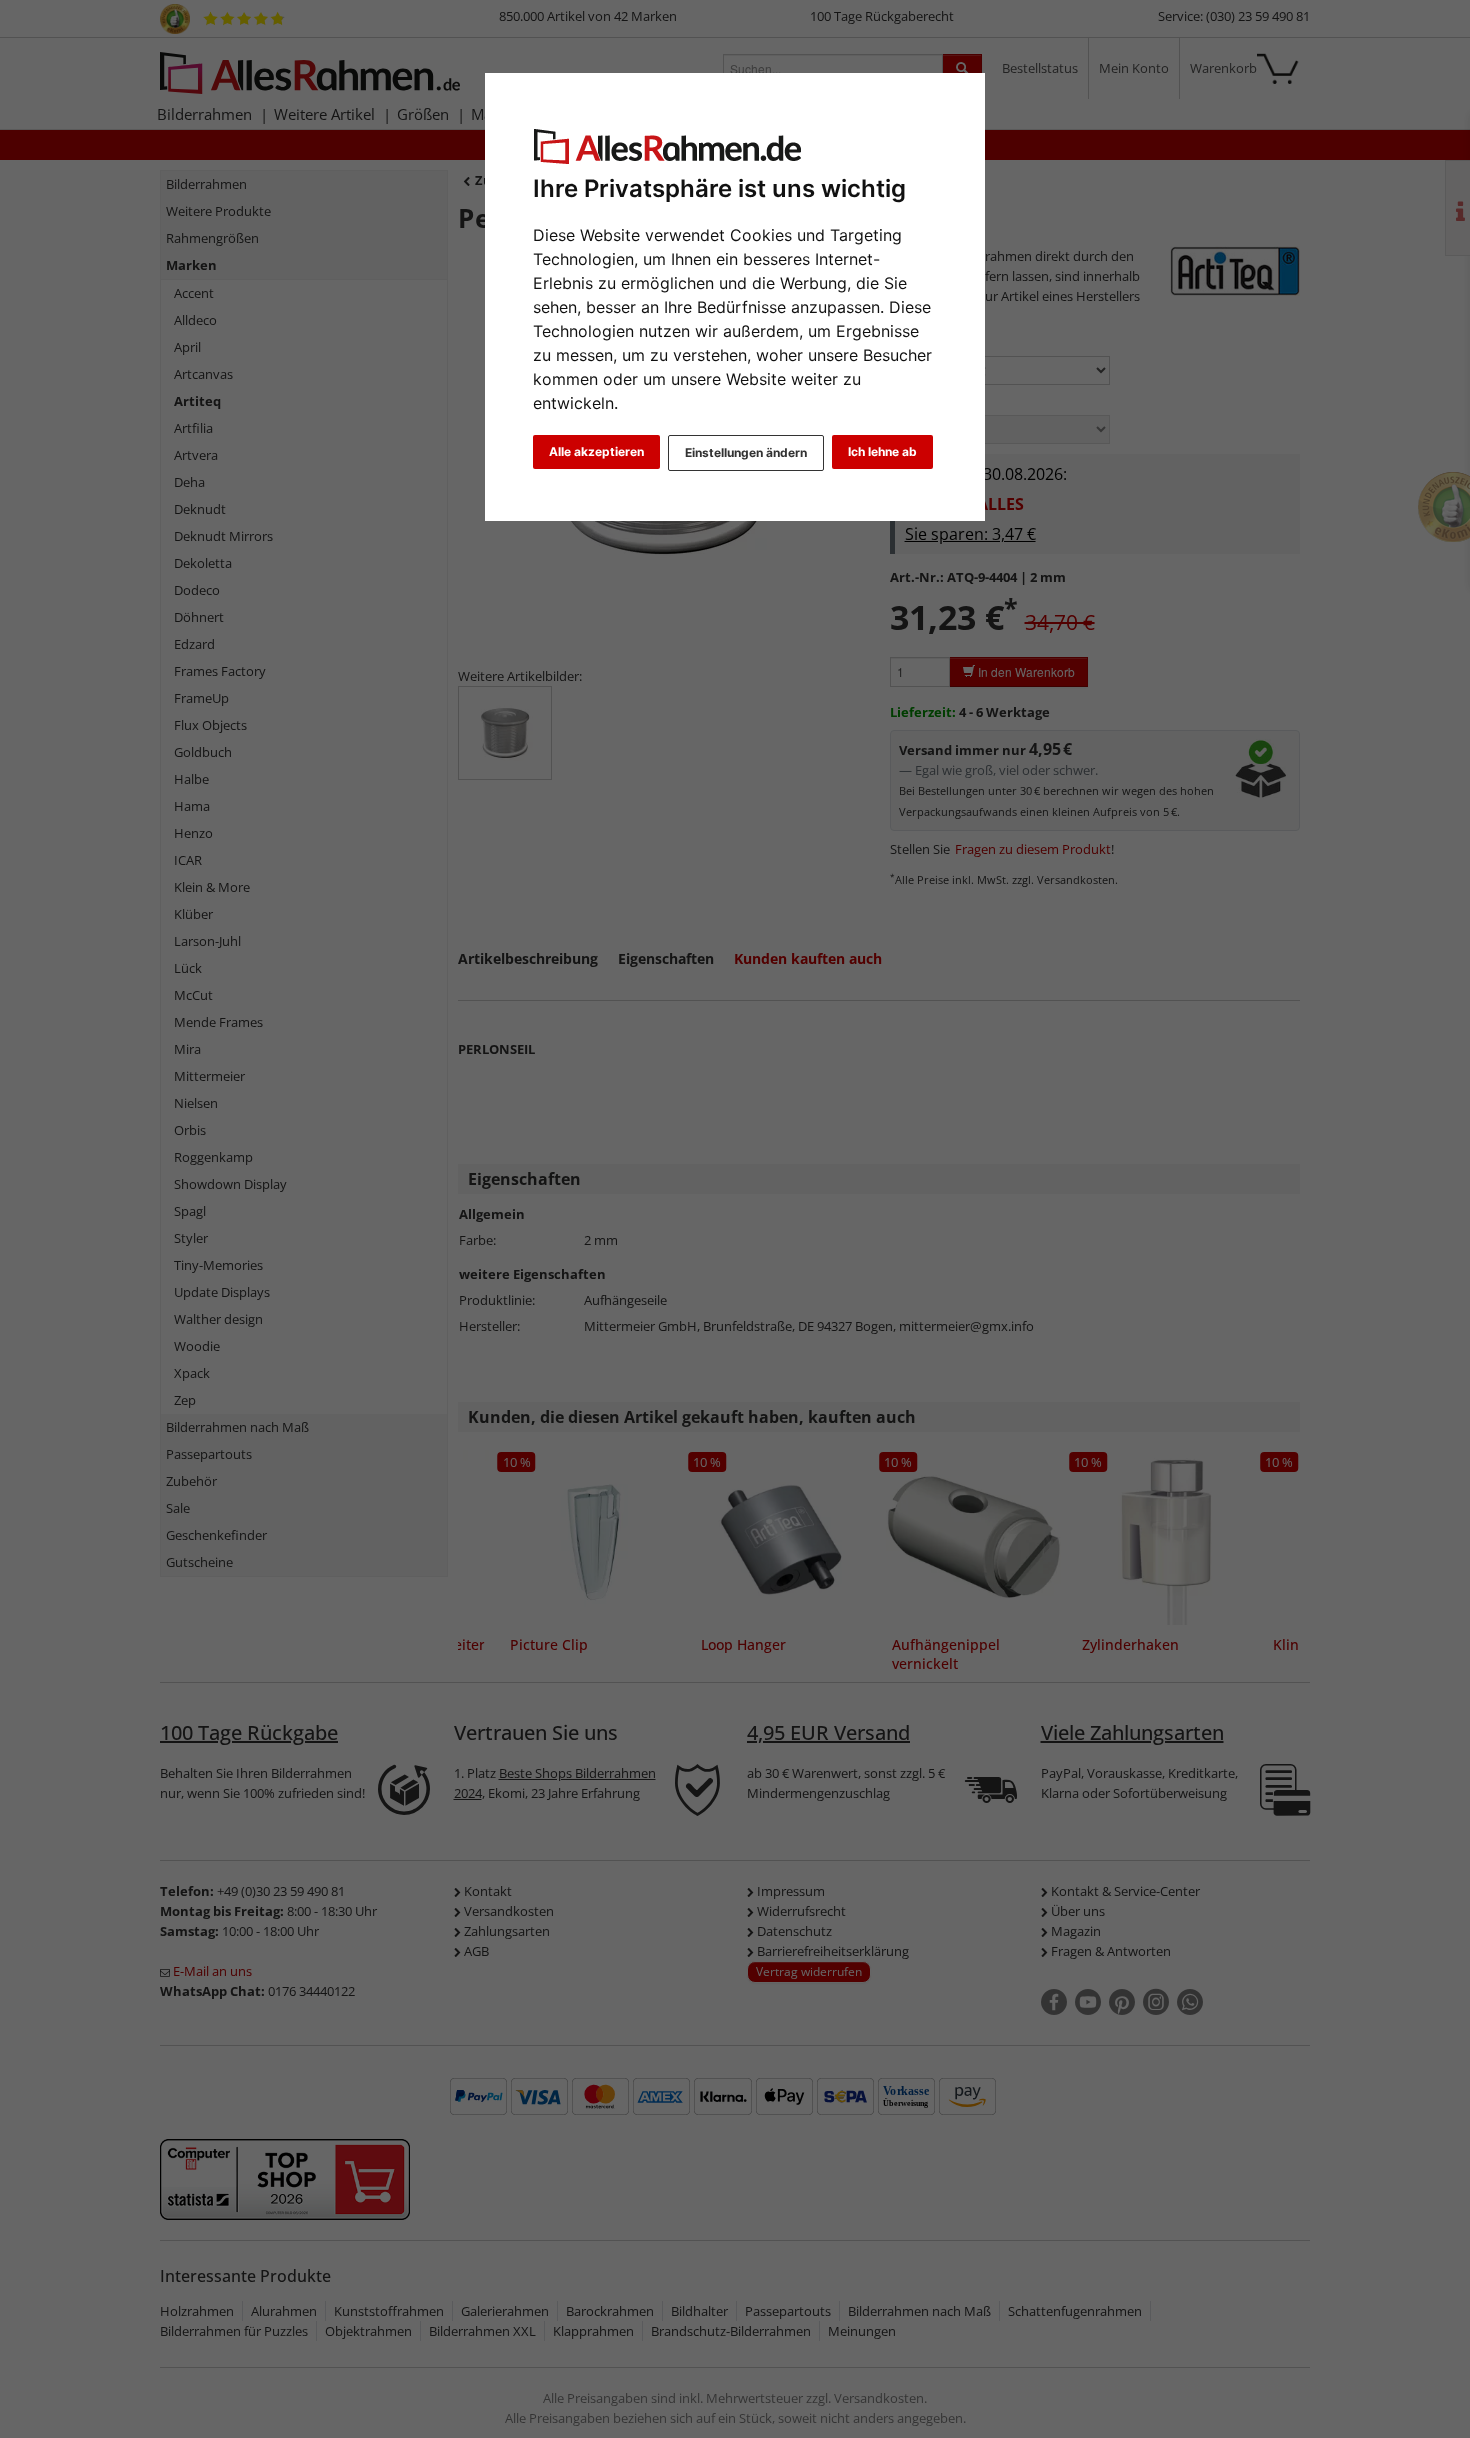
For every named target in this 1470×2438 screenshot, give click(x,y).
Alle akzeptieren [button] (596, 451)
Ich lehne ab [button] (882, 451)
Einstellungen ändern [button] (746, 452)
